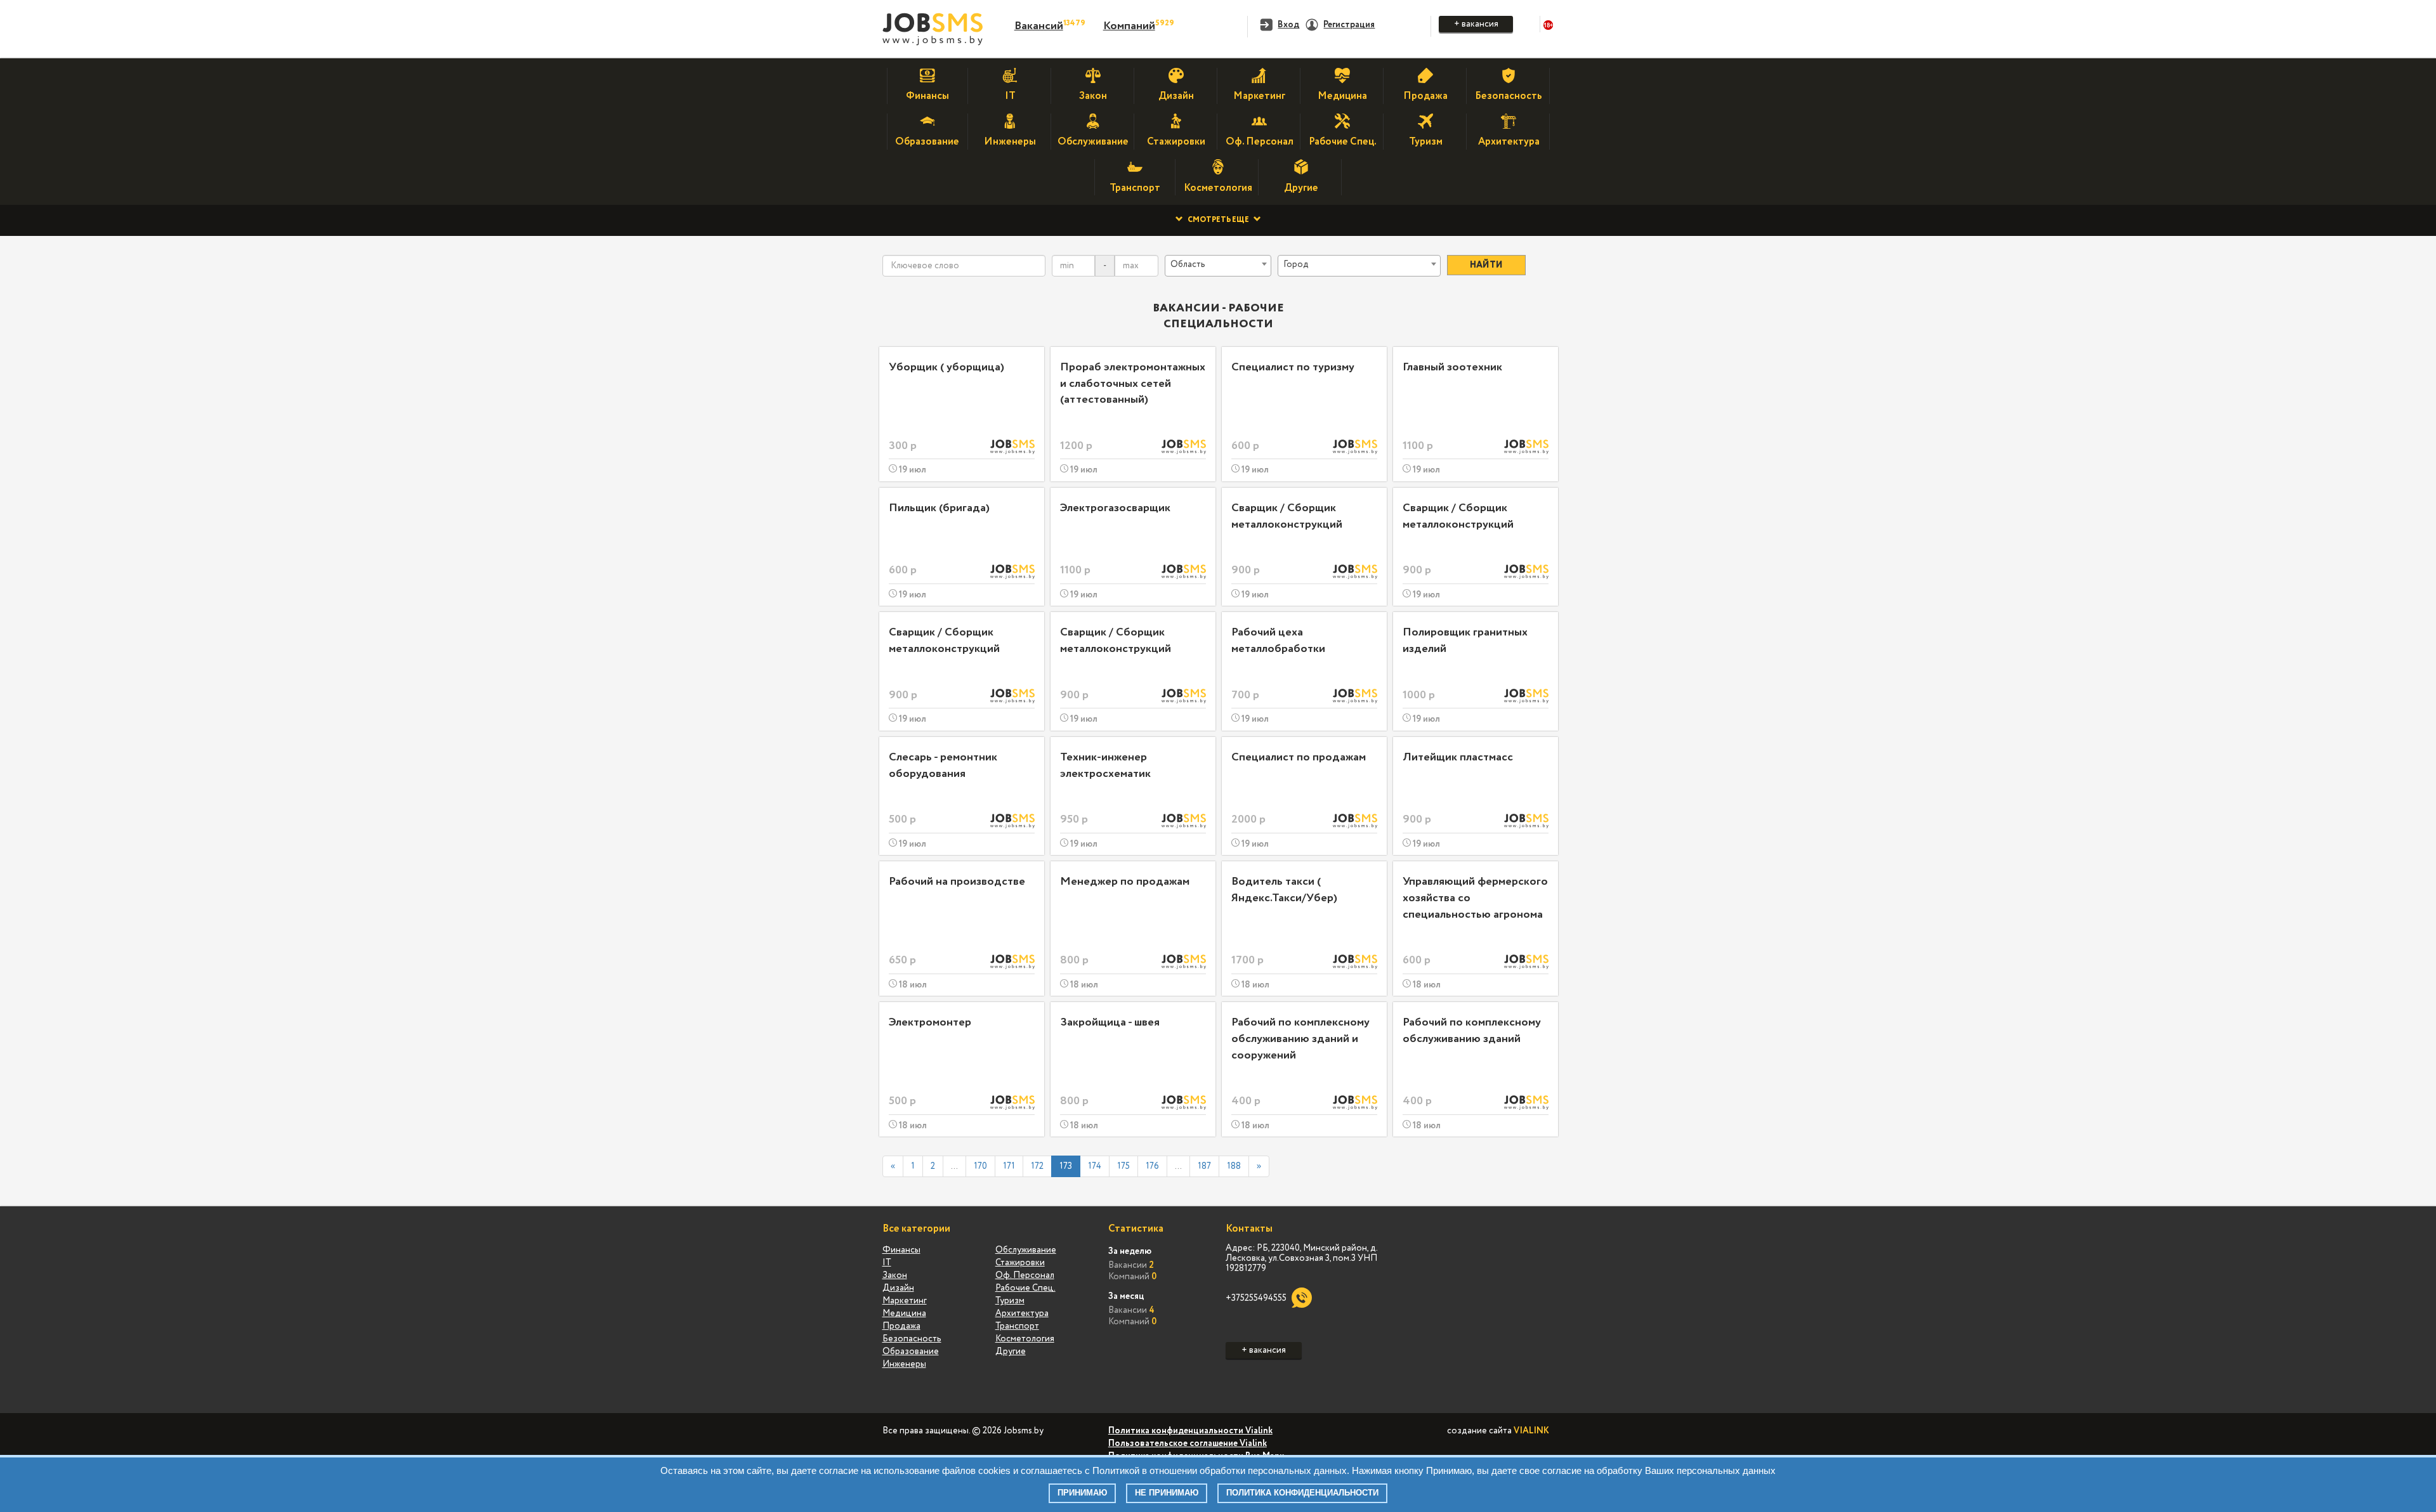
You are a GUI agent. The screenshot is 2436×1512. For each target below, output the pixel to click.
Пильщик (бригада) (939, 508)
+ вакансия (1476, 24)
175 (1123, 1166)
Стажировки (1020, 1263)
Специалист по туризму (1293, 367)
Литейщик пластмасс (1458, 757)
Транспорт (1017, 1326)
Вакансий (1039, 26)
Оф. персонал (1025, 1275)
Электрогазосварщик (1115, 508)
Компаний (1129, 26)
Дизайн (898, 1288)
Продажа (901, 1326)
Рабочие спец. (1025, 1288)
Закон (895, 1275)
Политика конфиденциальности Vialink (1190, 1431)
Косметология (1025, 1339)
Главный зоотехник (1452, 367)
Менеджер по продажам (1125, 882)
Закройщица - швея (1110, 1022)
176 (1152, 1166)
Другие (1011, 1352)
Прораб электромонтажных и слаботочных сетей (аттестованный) (1133, 383)
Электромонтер (930, 1022)
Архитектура (1022, 1313)
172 (1037, 1166)
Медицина (904, 1313)
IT (887, 1263)
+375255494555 (1256, 1298)
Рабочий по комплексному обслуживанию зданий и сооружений (1300, 1039)
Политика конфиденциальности (1302, 1493)
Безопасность (912, 1339)
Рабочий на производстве (957, 882)
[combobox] (1218, 266)
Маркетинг (905, 1301)
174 (1095, 1166)
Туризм (1010, 1301)
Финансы (901, 1250)
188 (1234, 1166)
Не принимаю (1167, 1493)
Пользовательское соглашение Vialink (1188, 1444)
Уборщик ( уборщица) (946, 367)
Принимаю (1082, 1493)
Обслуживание (1026, 1250)
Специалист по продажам (1299, 757)
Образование (911, 1352)
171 (1009, 1166)
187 (1204, 1166)
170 (980, 1166)
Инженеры (904, 1364)
